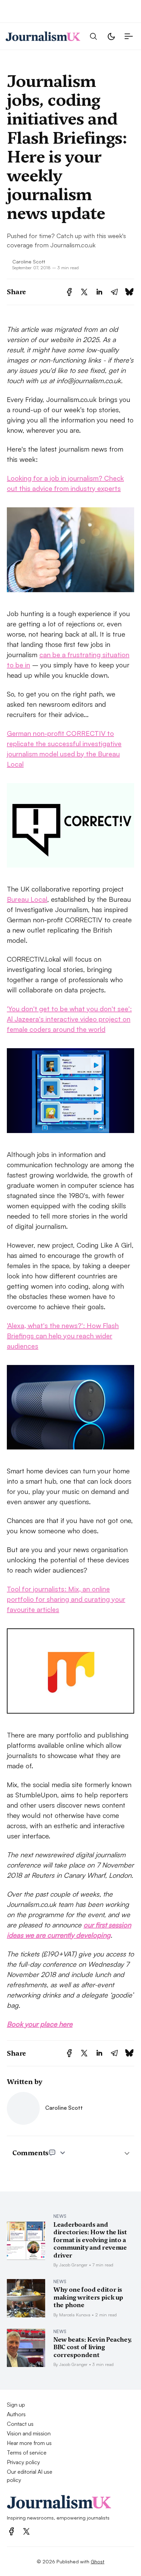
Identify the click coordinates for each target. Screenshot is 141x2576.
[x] (26, 2531)
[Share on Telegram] (114, 292)
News (60, 2216)
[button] (93, 36)
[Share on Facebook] (69, 292)
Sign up (16, 2405)
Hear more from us (29, 2443)
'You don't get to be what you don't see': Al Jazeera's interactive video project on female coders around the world (69, 1019)
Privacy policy (23, 2462)
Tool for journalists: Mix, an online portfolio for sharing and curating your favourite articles (66, 1599)
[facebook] (11, 2531)
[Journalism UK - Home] (43, 36)
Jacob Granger (73, 2265)
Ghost (98, 2561)
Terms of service (27, 2453)
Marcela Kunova (75, 2315)
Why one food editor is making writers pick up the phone (88, 2297)
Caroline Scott (29, 261)
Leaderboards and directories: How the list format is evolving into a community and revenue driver (90, 2240)
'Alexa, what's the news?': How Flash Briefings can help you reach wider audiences (63, 1336)
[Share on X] (84, 292)
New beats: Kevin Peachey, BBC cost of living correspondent (93, 2347)
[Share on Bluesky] (129, 292)
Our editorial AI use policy (30, 2476)
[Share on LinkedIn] (99, 292)
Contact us (20, 2424)
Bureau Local (27, 899)
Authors (16, 2414)
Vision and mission (29, 2433)
